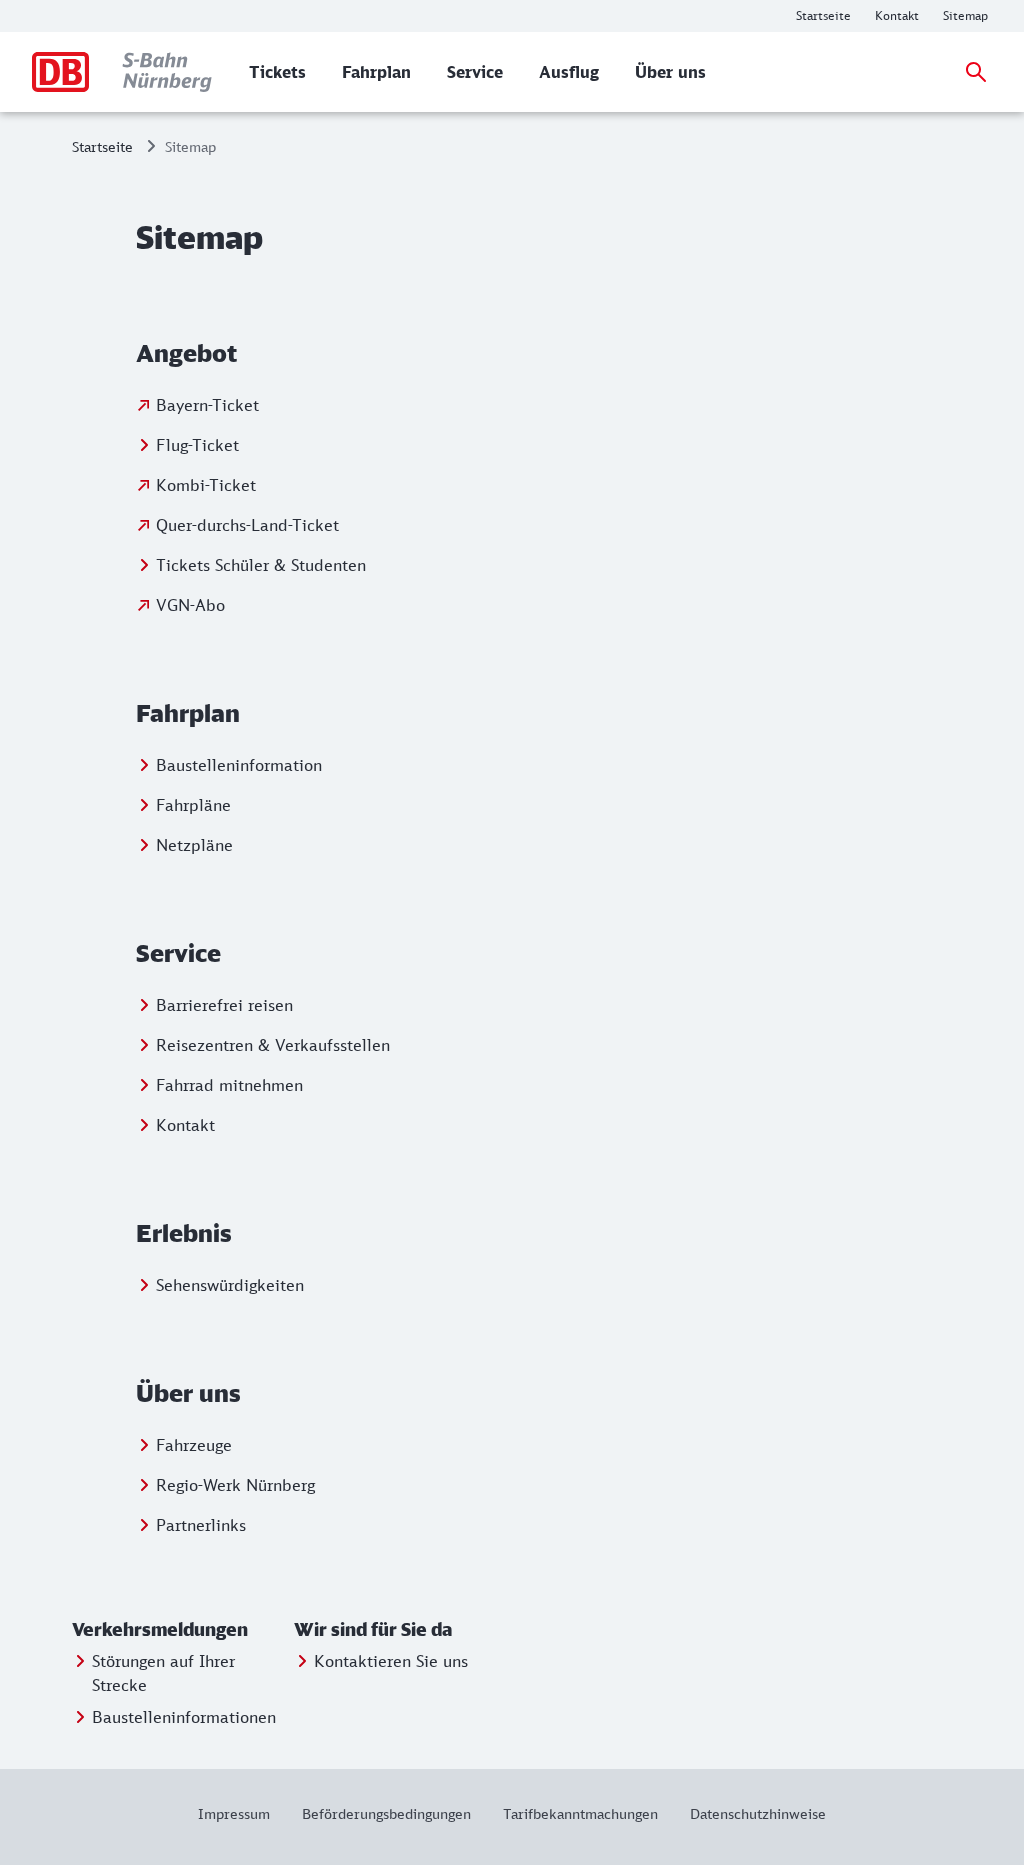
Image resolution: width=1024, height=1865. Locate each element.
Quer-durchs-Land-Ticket (247, 525)
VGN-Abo (190, 605)
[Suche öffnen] (976, 72)
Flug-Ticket (197, 445)
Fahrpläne (193, 805)
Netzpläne (194, 845)
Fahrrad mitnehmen (229, 1085)
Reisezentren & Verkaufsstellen (273, 1045)
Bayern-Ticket (207, 405)
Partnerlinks (201, 1525)
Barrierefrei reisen (224, 1005)
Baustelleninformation (239, 765)
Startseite (102, 146)
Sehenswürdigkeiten (230, 1285)
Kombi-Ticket (206, 485)
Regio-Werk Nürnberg (235, 1485)
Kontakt (185, 1125)
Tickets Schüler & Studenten (261, 565)
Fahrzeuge (194, 1445)
